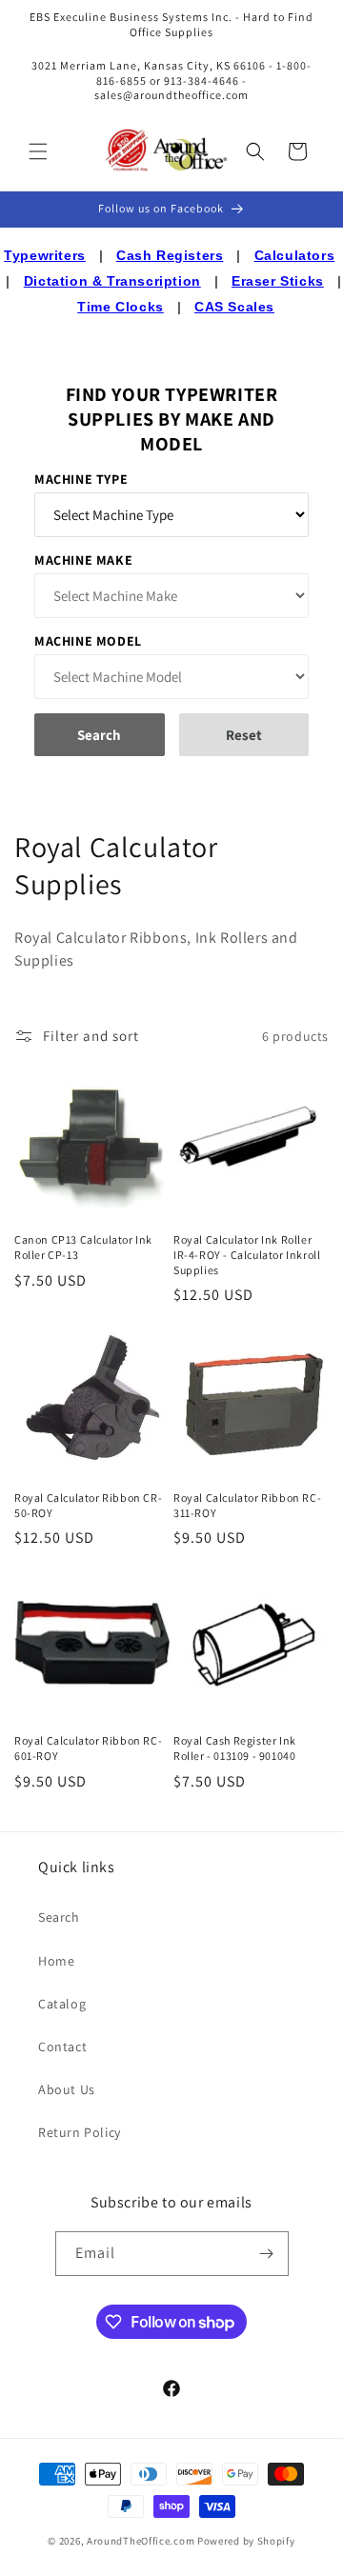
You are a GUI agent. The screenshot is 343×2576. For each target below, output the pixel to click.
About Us (67, 2089)
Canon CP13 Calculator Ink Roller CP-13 (83, 1247)
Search (59, 1917)
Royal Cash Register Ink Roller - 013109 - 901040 (235, 1748)
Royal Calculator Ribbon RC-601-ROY (88, 1748)
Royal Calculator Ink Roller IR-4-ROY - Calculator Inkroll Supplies (247, 1254)
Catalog (62, 2004)
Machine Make (83, 560)
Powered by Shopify (246, 2541)
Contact (62, 2047)
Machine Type (81, 479)
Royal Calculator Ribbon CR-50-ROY (88, 1505)
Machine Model (88, 641)
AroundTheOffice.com (141, 2541)
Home (56, 1961)
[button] (38, 151)
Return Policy (80, 2132)
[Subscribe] (267, 2254)
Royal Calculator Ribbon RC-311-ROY (247, 1505)
